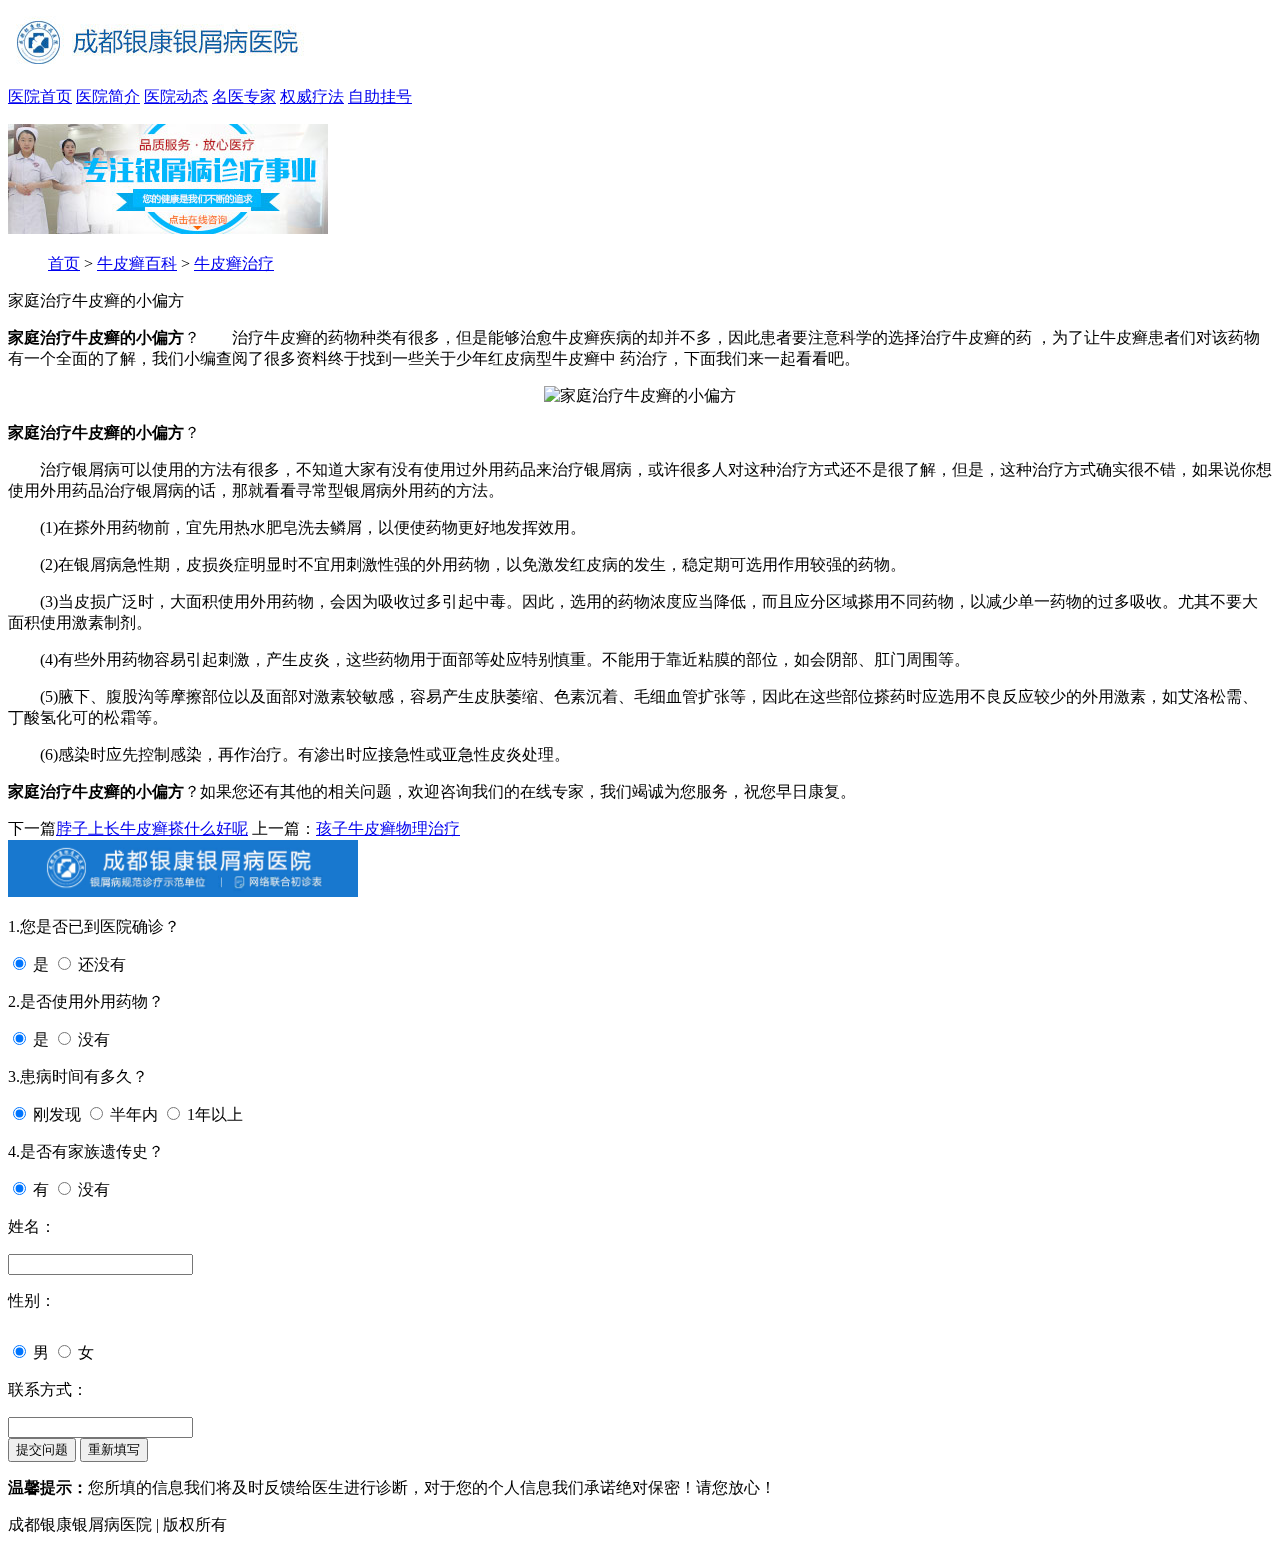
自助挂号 (380, 96)
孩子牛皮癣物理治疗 (388, 828)
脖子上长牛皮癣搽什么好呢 (152, 828)
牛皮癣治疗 (234, 263)
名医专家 (244, 96)
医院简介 (108, 96)
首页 (64, 263)
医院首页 (40, 96)
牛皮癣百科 (137, 263)
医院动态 (176, 96)
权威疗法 (312, 96)
